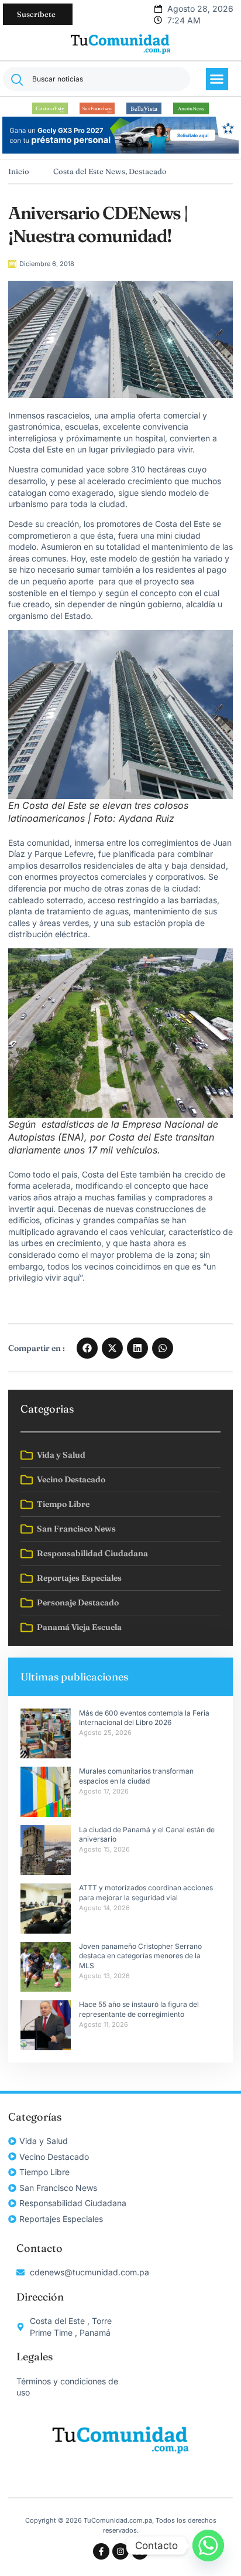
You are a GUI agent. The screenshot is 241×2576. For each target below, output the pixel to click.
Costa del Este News (89, 171)
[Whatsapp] (208, 2546)
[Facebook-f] (101, 2551)
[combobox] (97, 79)
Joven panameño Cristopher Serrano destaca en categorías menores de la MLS (141, 1956)
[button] (217, 79)
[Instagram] (120, 2551)
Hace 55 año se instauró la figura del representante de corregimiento (139, 2009)
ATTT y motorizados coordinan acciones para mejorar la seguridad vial (146, 1893)
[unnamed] (120, 150)
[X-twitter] (140, 2551)
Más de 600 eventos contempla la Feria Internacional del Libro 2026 (144, 1718)
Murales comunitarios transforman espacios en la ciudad (136, 1776)
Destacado (148, 171)
